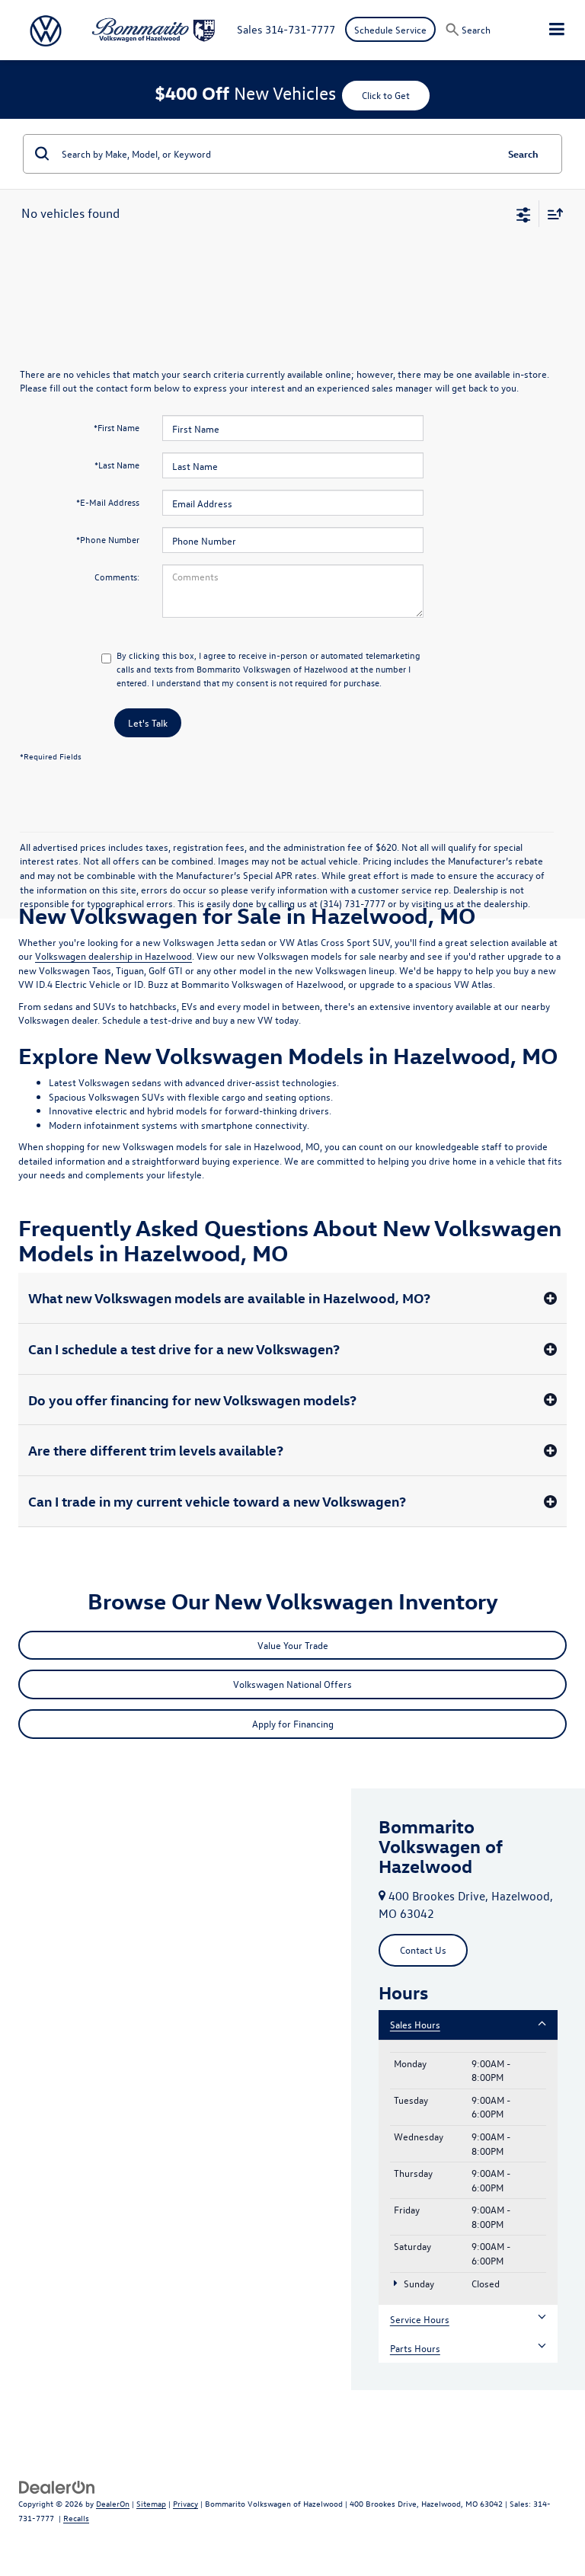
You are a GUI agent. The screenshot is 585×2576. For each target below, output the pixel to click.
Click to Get (386, 95)
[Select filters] (524, 213)
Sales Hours (415, 2024)
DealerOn (113, 2503)
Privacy (185, 2503)
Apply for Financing (293, 1723)
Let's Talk (148, 722)
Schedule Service (390, 29)
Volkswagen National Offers (292, 1684)
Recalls (76, 2518)
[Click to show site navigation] (557, 30)
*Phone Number (108, 539)
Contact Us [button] (423, 1950)
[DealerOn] (57, 2486)
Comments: (117, 577)
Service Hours (420, 2319)
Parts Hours (415, 2348)
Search (523, 153)
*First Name (117, 427)
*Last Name (117, 465)
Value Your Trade (293, 1645)
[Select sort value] (551, 214)
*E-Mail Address (108, 502)
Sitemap (151, 2503)
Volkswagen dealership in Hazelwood (113, 956)
